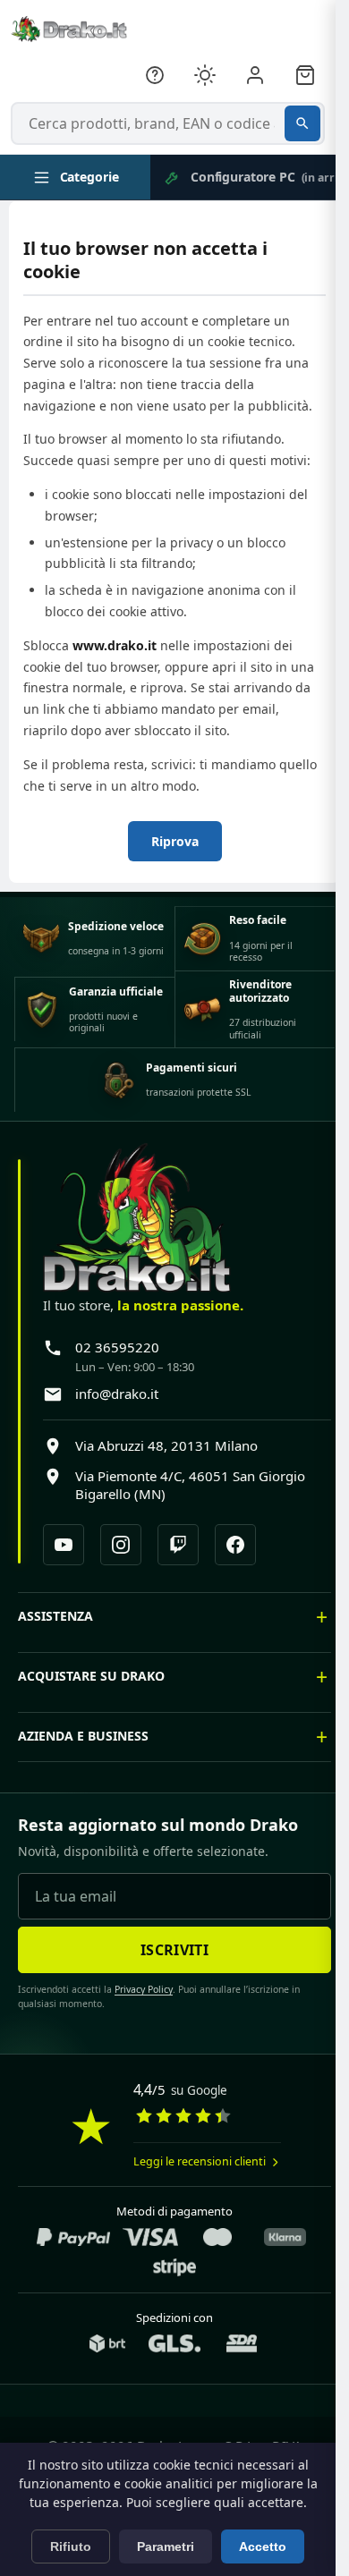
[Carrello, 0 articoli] (305, 75)
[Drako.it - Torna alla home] (69, 29)
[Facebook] (235, 1545)
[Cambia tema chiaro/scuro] (205, 75)
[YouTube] (64, 1545)
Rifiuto (71, 2546)
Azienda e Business (83, 1746)
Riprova (175, 841)
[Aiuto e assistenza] (155, 75)
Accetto (263, 2546)
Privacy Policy (137, 2000)
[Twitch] (178, 1545)
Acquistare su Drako (91, 1686)
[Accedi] (255, 75)
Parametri (166, 2546)
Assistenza (55, 1626)
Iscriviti (168, 1960)
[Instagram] (121, 1545)
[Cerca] (302, 123)
